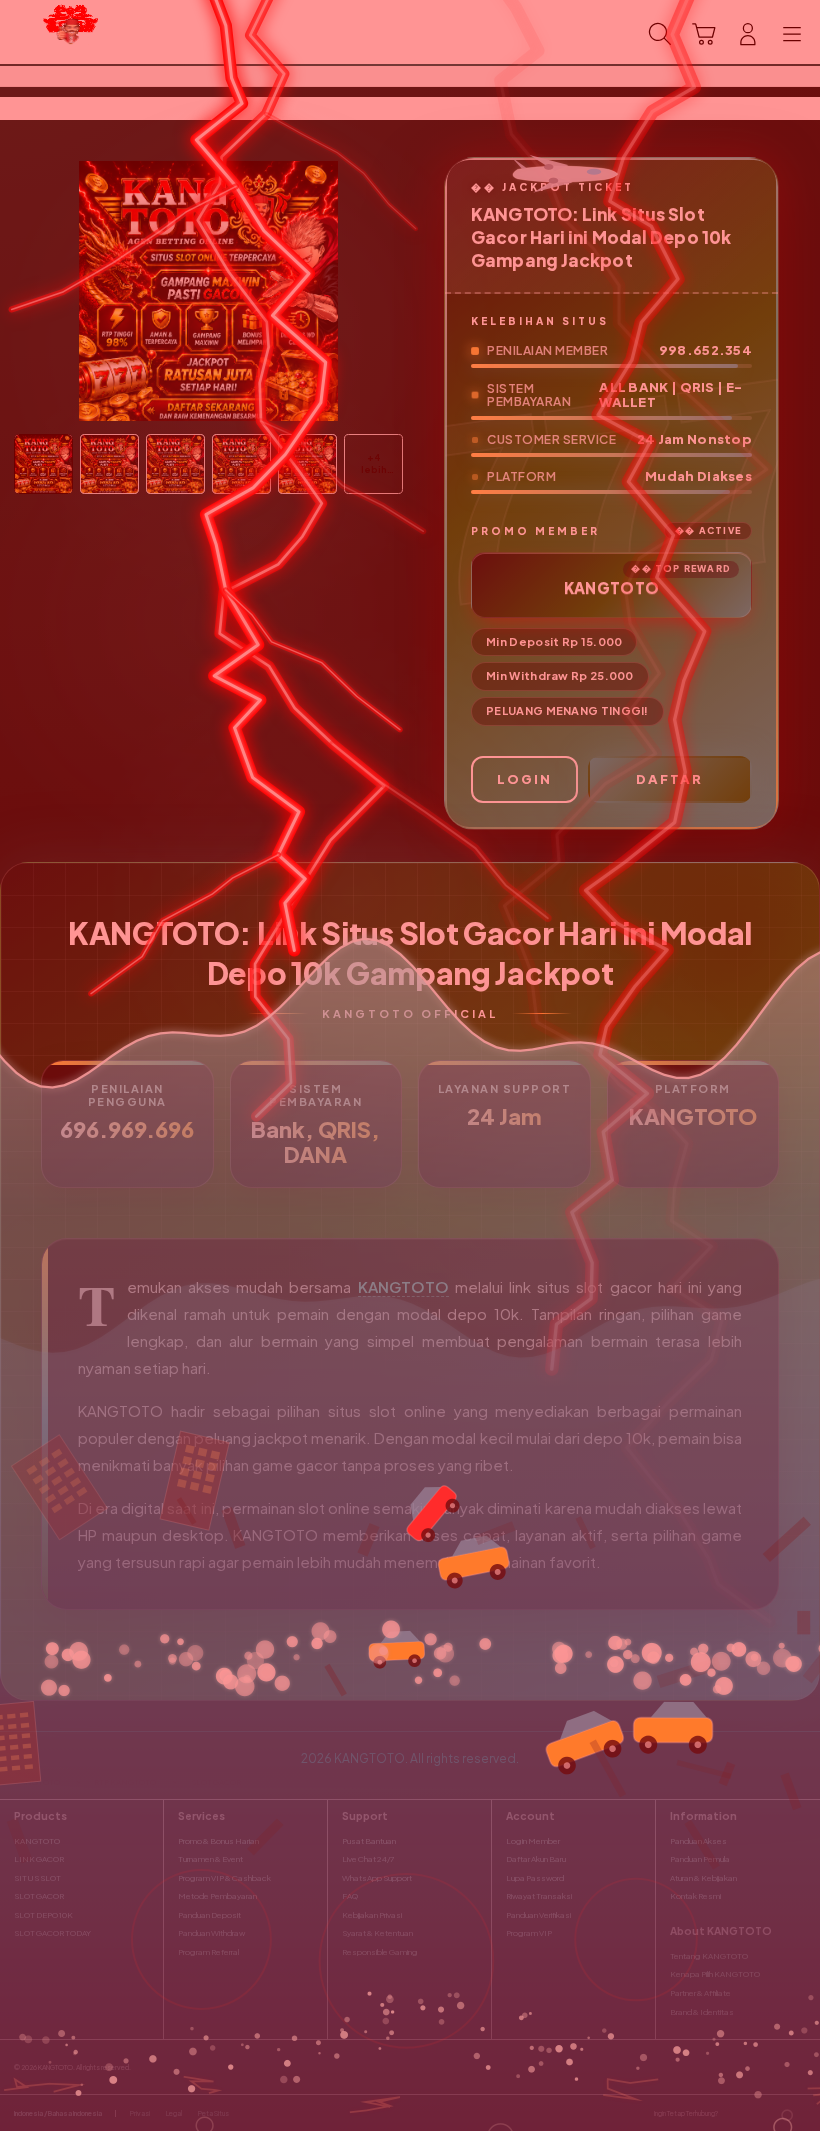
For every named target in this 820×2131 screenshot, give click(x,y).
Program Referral (208, 1952)
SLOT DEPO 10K (43, 1915)
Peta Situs (213, 2113)
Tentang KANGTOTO (709, 1956)
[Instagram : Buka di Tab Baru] (778, 2113)
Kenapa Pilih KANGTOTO (715, 1974)
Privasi (140, 2113)
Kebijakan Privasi (372, 1915)
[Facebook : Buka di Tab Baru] (733, 2113)
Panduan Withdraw (211, 1933)
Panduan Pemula (700, 1859)
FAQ (350, 1896)
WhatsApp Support (377, 1878)
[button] (704, 34)
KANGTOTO (403, 1286)
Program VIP (529, 1933)
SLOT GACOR (39, 1896)
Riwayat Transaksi (539, 1896)
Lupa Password (535, 1878)
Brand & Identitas (702, 2012)
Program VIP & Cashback (224, 1878)
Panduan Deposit (209, 1915)
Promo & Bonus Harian (218, 1841)
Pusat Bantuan (369, 1841)
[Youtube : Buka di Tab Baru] (800, 2113)
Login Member (533, 1841)
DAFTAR (669, 779)
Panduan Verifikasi (538, 1915)
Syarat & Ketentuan (377, 1933)
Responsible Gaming (380, 1952)
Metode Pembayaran (217, 1896)
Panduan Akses (698, 1841)
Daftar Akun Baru (536, 1859)
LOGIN (524, 779)
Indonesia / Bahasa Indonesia (58, 2113)
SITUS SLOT (37, 1878)
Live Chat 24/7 (368, 1859)
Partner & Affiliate (700, 1993)
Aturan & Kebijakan (703, 1878)
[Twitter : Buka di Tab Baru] (755, 2113)
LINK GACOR (39, 1859)
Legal (174, 2113)
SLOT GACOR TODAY (52, 1933)
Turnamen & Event (210, 1859)
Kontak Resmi (695, 1896)
